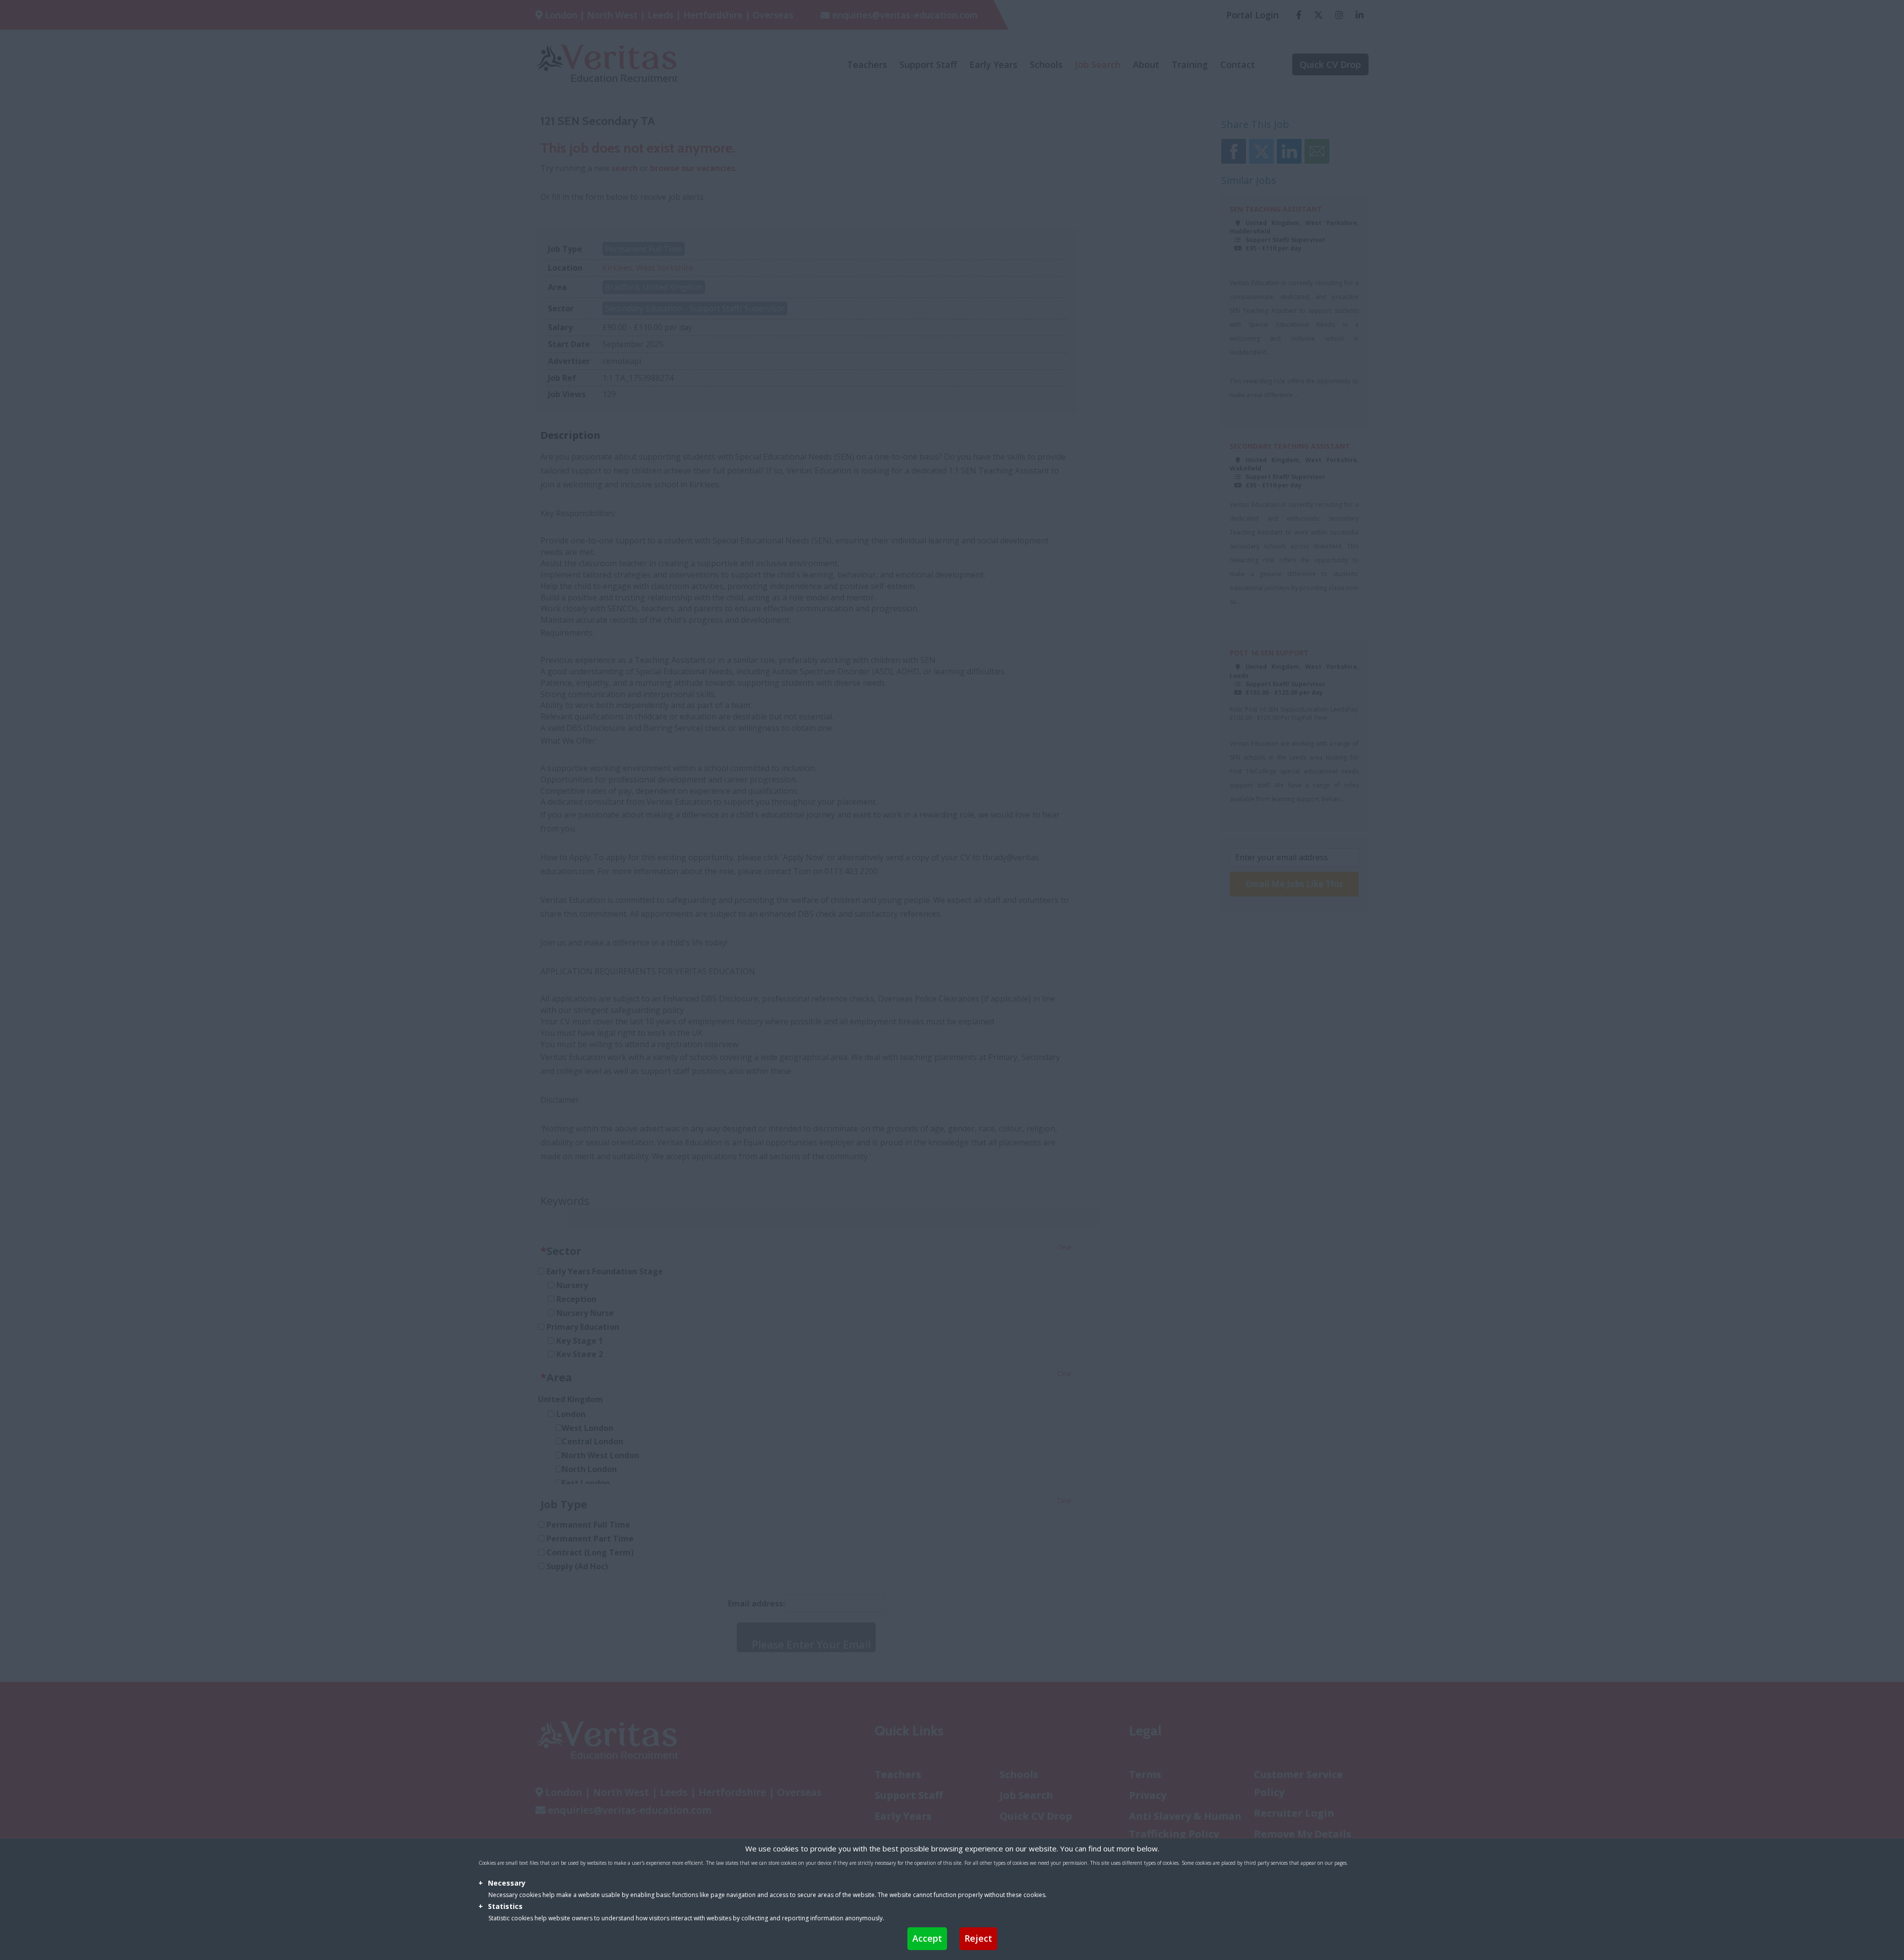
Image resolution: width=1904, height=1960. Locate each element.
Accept (927, 1938)
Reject (978, 1938)
